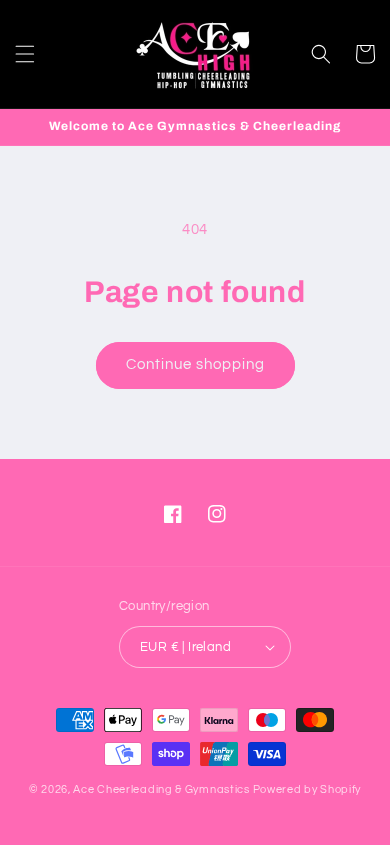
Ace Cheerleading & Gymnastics (161, 789)
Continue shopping (195, 364)
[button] (25, 54)
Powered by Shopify (307, 789)
